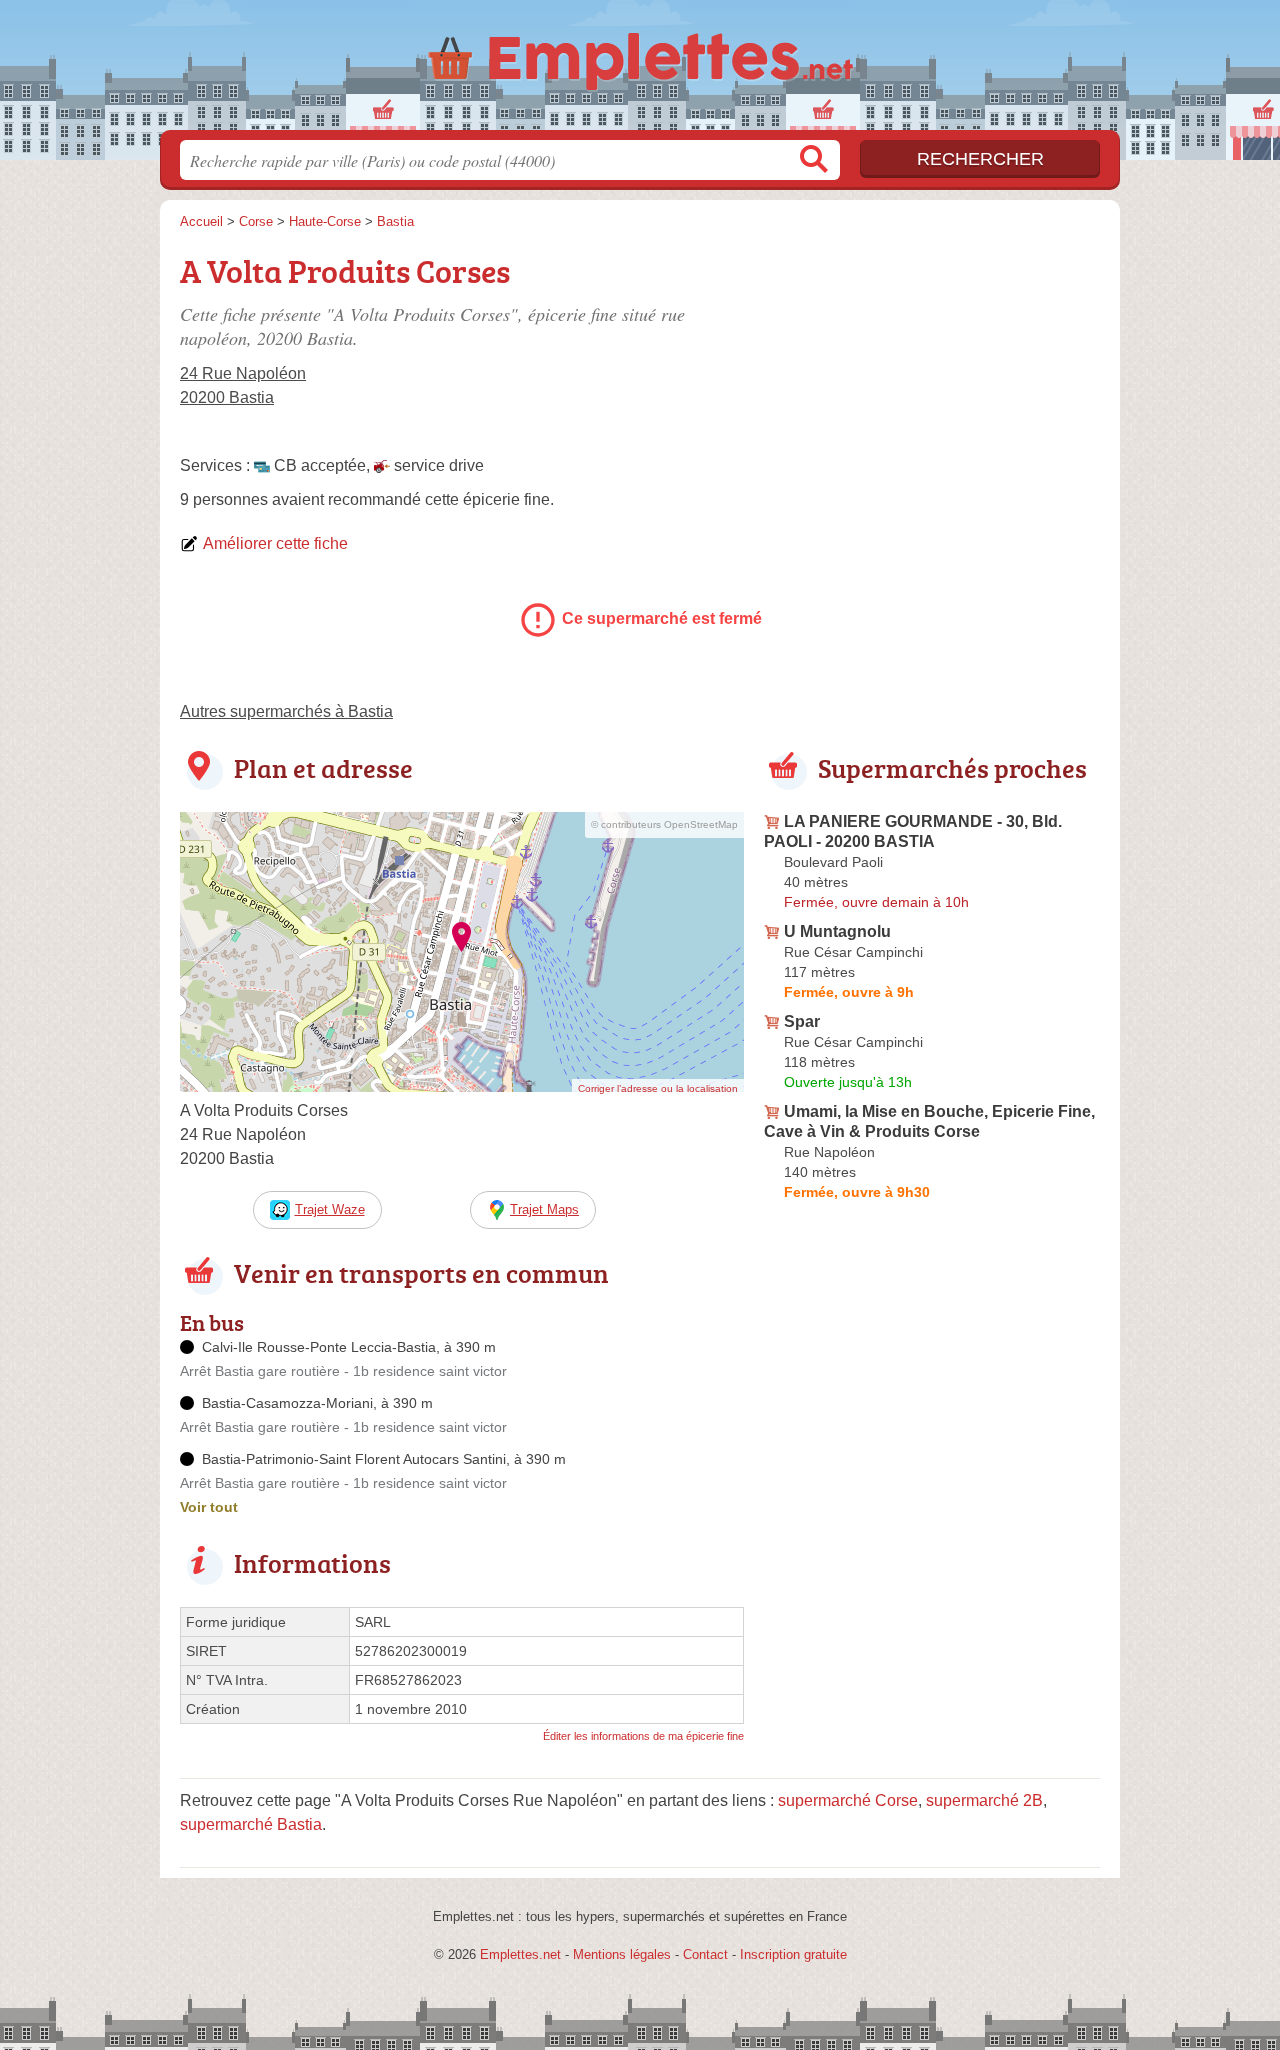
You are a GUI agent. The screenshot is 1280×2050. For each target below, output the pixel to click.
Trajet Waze (330, 1209)
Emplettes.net (520, 1954)
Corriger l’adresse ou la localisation (658, 1088)
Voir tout (209, 1507)
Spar (802, 1021)
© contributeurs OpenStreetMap (664, 824)
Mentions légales (622, 1954)
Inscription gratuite (793, 1954)
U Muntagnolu (837, 931)
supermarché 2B (984, 1800)
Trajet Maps (544, 1209)
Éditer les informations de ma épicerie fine (643, 1736)
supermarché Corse (848, 1800)
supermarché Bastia (251, 1824)
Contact (705, 1954)
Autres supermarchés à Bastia (286, 711)
